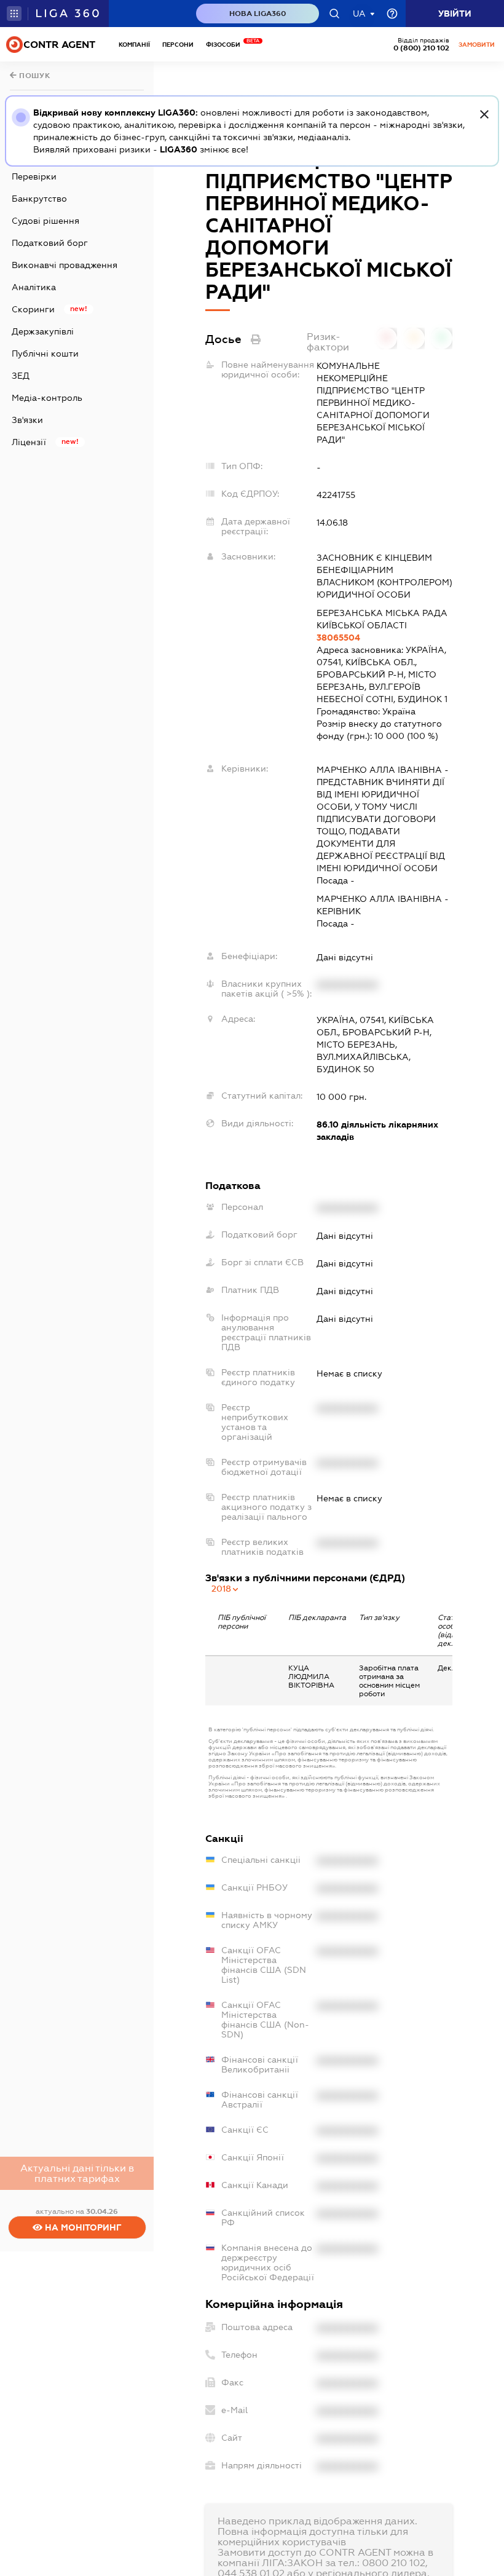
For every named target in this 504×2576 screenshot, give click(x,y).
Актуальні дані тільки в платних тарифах (77, 2173)
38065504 (338, 638)
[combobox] (226, 1589)
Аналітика (34, 287)
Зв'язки (27, 420)
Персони (178, 45)
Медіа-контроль (47, 398)
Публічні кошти (45, 354)
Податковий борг (50, 243)
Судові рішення (45, 221)
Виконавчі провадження (65, 265)
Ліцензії (29, 442)
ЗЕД (21, 376)
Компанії (134, 45)
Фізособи (226, 45)
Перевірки (34, 176)
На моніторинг (82, 2227)
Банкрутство (39, 199)
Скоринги (33, 309)
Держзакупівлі (43, 331)
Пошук (34, 76)
